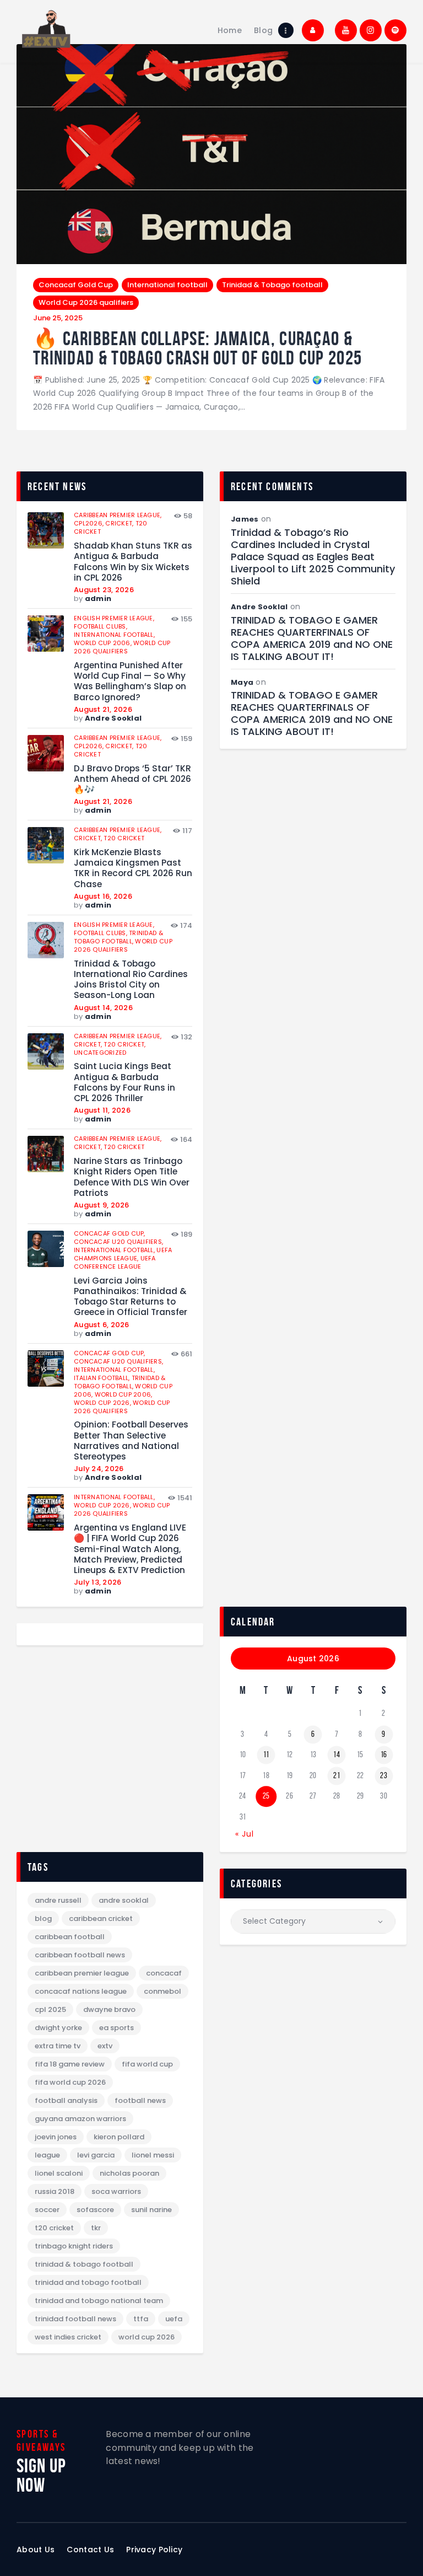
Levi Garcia (96, 2155)
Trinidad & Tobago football (272, 285)
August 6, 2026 (102, 1325)
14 (337, 1754)
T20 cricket (124, 838)
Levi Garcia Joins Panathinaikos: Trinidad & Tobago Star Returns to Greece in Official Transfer (131, 1297)
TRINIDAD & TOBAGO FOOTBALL (84, 2264)
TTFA (141, 2319)
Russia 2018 (55, 2191)
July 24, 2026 (99, 1469)
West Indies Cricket (68, 2337)
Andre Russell (58, 1900)
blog (43, 1918)
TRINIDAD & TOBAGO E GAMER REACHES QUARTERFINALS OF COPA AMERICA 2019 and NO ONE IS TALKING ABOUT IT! (312, 638)
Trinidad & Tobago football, (118, 937)
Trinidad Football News (75, 2319)
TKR (96, 2228)
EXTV (105, 2046)
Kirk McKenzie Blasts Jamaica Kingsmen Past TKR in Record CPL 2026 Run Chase (133, 868)
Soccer (47, 2210)
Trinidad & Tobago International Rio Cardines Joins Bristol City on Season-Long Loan (131, 980)
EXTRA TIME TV (58, 2046)
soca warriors (116, 2191)
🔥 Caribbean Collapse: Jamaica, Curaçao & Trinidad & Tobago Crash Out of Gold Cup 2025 (197, 348)
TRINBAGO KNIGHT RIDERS (74, 2246)
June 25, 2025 (58, 318)
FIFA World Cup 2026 (70, 2082)
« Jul (245, 1834)
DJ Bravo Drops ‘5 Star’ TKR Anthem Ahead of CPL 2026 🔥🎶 (132, 779)
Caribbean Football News (80, 1955)
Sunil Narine (151, 2210)
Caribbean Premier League (82, 1973)
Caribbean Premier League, (118, 515)
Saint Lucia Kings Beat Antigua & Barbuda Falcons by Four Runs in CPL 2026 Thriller (124, 1082)
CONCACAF (164, 1973)
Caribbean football (70, 1937)
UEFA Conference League (115, 1262)
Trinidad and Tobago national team (99, 2301)
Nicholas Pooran (129, 2173)
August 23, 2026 (104, 590)
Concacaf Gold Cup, (110, 1233)
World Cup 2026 (147, 2337)
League (47, 2155)
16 (384, 1754)
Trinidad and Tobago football (88, 2282)
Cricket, (120, 523)
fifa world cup (147, 2064)
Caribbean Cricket (101, 1918)
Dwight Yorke (58, 2028)
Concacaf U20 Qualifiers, (118, 1242)
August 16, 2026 (103, 896)
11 (266, 1754)
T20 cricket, (124, 1044)
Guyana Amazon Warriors (80, 2119)
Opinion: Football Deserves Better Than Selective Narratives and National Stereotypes (131, 1440)
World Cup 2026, (103, 1403)
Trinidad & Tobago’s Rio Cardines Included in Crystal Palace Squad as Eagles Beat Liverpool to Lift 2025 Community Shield (313, 557)
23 (384, 1775)
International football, (114, 635)
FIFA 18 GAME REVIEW (70, 2064)
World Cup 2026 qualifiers (86, 302)
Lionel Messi (153, 2155)
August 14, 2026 (103, 1008)
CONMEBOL (162, 1991)
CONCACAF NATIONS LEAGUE (81, 1991)
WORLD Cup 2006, (104, 643)
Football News (140, 2100)
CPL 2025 (50, 2009)
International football (167, 285)
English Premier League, (114, 618)
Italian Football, (103, 1378)
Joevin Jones (56, 2137)
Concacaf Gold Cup (76, 285)
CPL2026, (90, 523)
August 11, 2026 (102, 1110)
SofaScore (95, 2210)
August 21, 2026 (103, 709)
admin (98, 599)
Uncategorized (100, 1053)
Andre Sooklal (113, 718)
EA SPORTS (116, 2028)
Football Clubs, (101, 626)
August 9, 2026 (102, 1205)
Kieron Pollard (119, 2137)
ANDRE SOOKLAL (124, 1900)
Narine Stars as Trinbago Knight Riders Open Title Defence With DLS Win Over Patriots (132, 1177)
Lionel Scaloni (59, 2173)
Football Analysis (66, 2100)
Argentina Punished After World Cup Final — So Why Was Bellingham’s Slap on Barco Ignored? (130, 681)
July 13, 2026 (97, 1582)
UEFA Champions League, (123, 1254)
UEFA (174, 2319)
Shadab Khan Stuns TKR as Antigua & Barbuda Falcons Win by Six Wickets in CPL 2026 (133, 562)
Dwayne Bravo (109, 2009)
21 (337, 1775)
